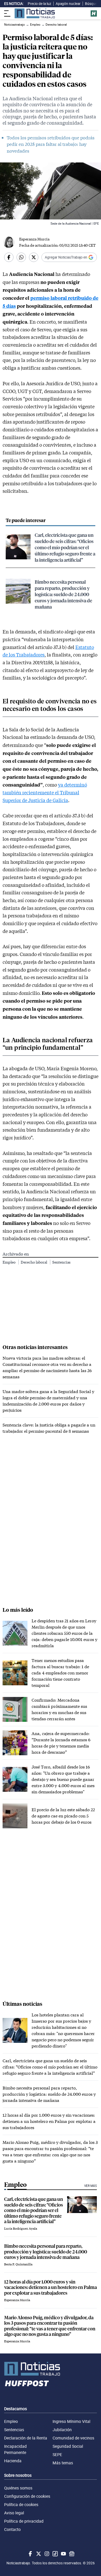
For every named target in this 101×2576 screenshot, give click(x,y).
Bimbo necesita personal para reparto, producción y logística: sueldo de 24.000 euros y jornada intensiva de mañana (63, 594)
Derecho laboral (34, 1262)
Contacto (12, 2529)
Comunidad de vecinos (73, 2438)
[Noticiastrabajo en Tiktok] (55, 2554)
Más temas (63, 2463)
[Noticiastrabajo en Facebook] (30, 2554)
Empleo (9, 1262)
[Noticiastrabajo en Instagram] (46, 2554)
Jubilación (62, 2430)
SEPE (57, 2454)
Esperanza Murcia (34, 239)
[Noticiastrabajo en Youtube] (63, 2554)
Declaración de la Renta (26, 2438)
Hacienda (13, 2461)
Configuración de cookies (27, 2496)
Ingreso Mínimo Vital (71, 2421)
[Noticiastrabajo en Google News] (71, 2554)
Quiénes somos (18, 2488)
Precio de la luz (39, 4)
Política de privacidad (24, 2521)
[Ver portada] (35, 13)
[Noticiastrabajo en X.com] (38, 2554)
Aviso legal (14, 2513)
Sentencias (61, 1262)
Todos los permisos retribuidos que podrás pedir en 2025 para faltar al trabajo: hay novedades (51, 144)
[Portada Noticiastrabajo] (51, 2369)
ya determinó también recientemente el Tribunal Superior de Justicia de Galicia (45, 792)
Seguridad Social (68, 2446)
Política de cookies (21, 2504)
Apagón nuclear (68, 4)
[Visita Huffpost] (94, 13)
